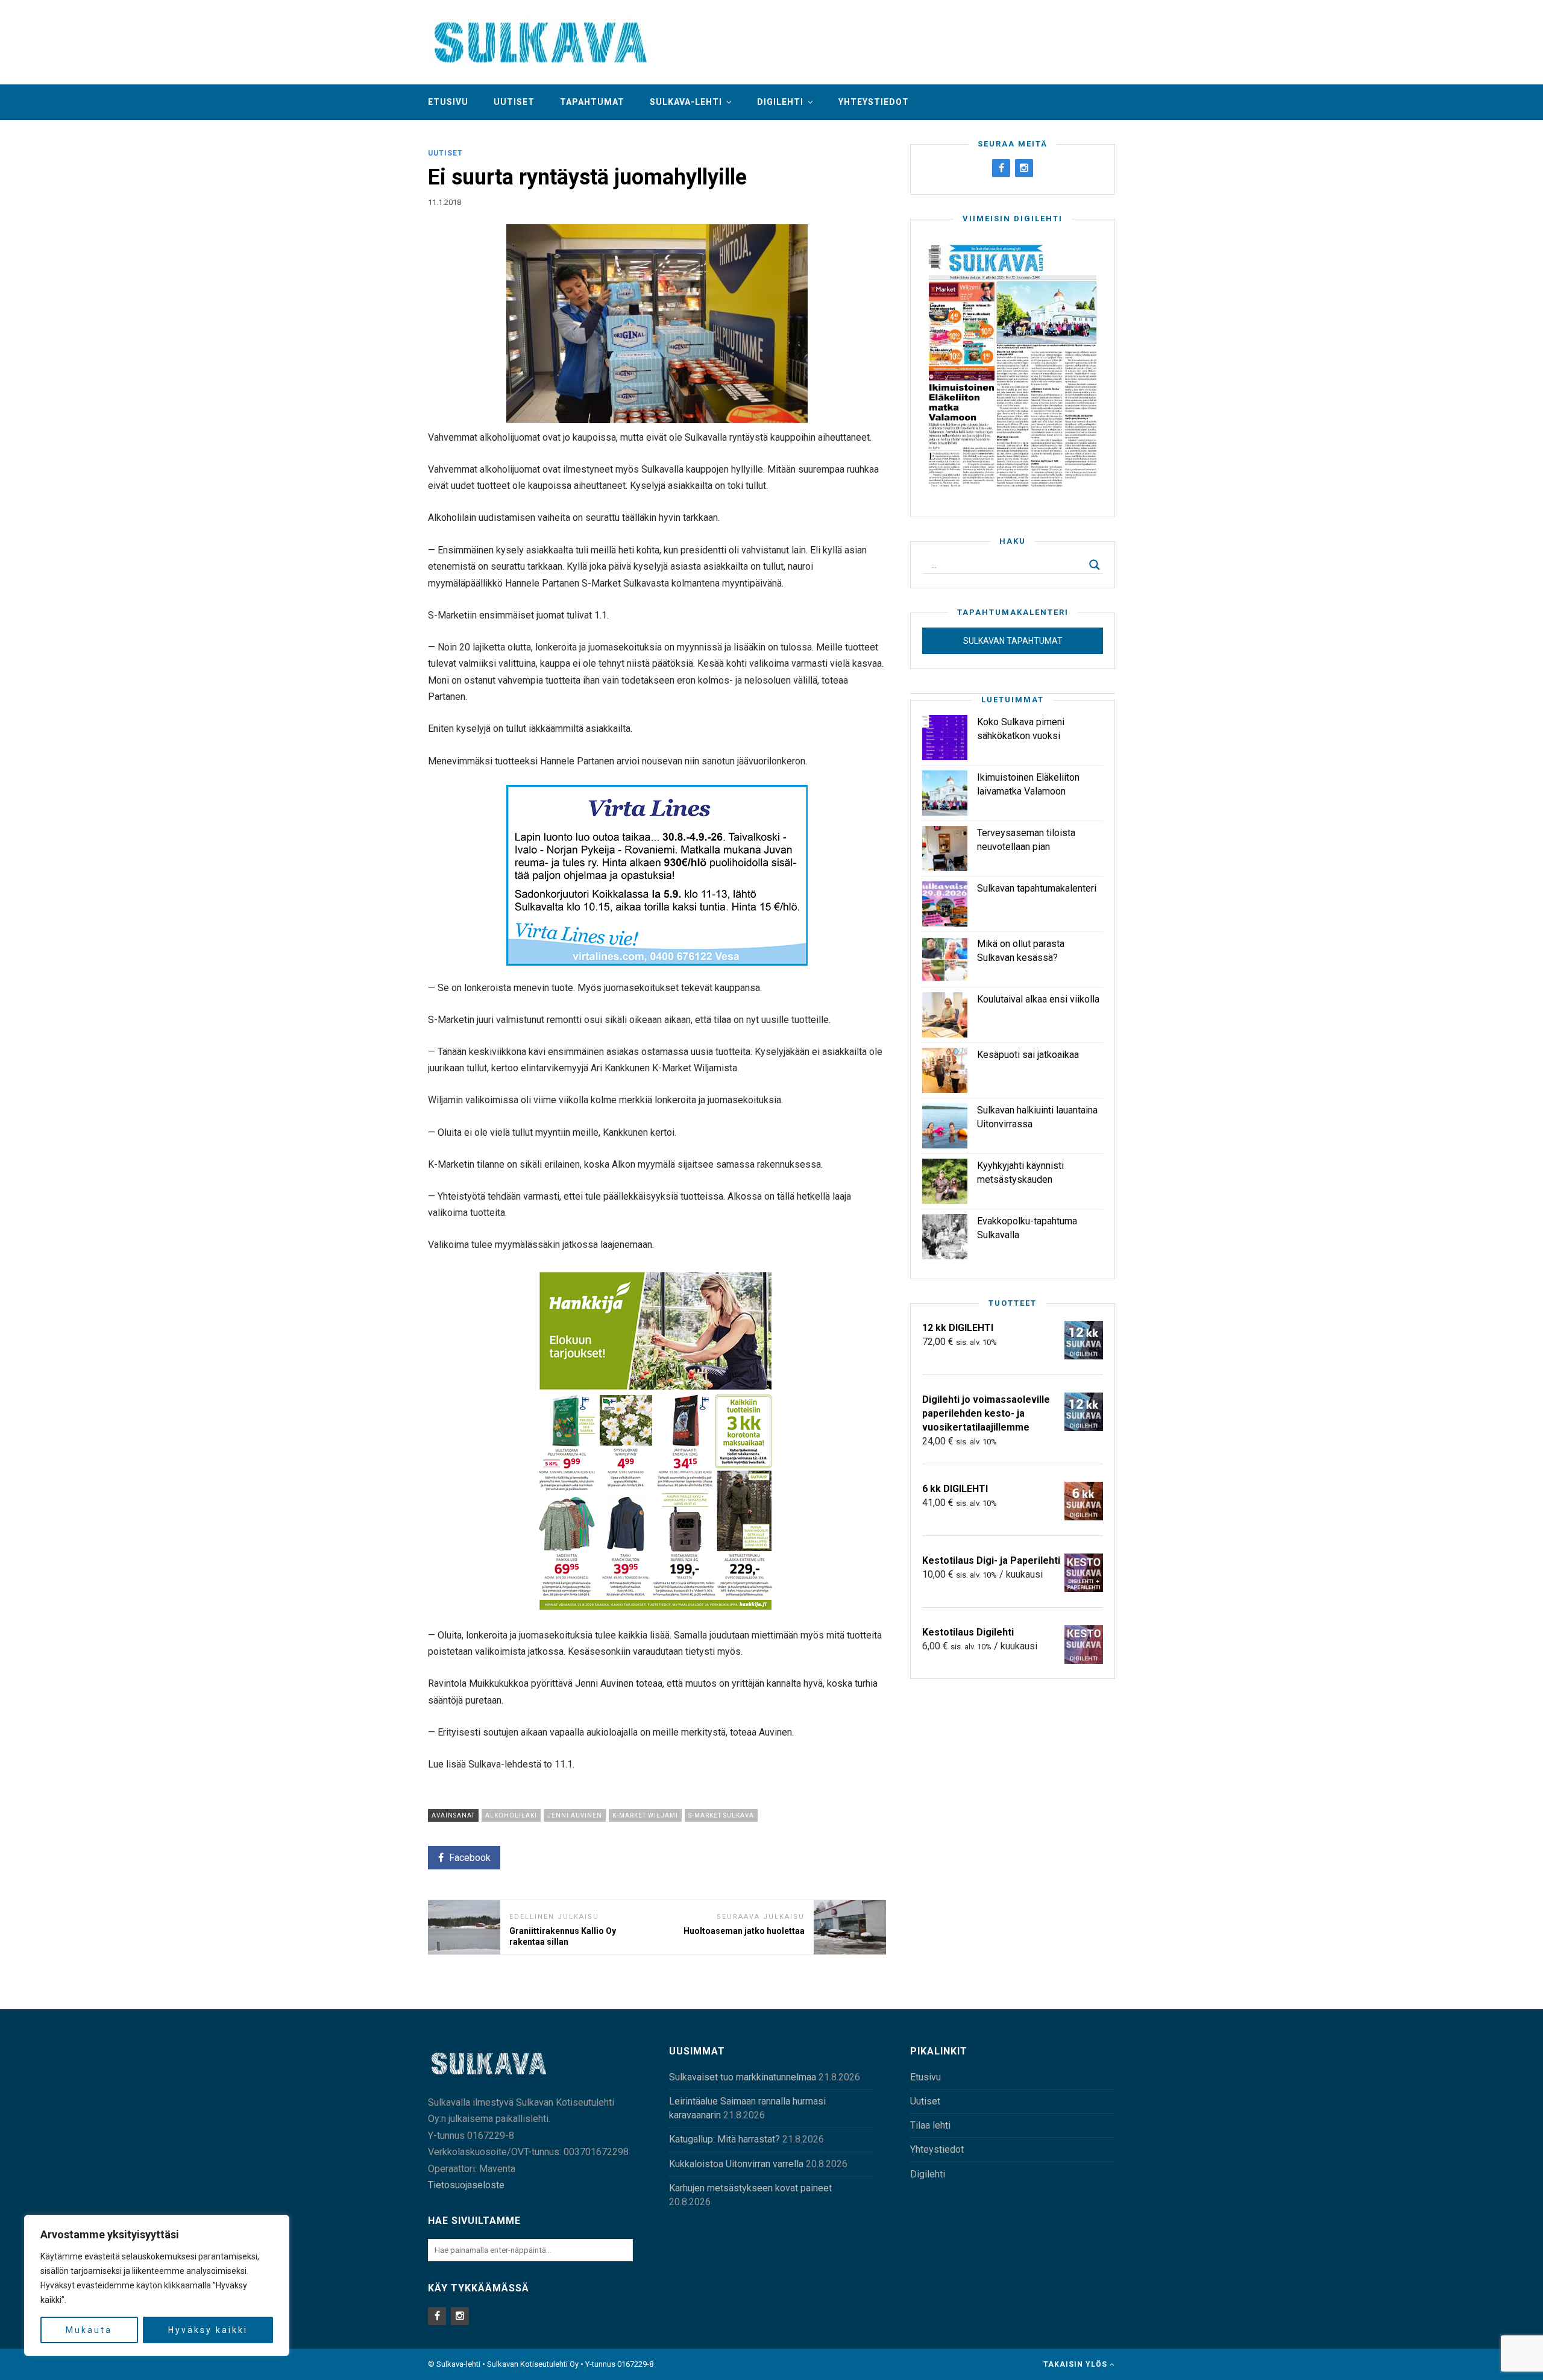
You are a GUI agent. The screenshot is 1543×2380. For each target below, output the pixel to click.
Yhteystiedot (874, 102)
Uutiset (514, 102)
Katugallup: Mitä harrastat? (724, 2139)
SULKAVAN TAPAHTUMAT (1013, 641)
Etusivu (448, 102)
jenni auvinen (575, 1815)
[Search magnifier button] (1095, 565)
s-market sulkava (721, 1815)
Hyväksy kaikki (208, 2330)
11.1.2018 (445, 202)
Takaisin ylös (1076, 2364)
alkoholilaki (511, 1815)
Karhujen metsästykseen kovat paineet (750, 2188)
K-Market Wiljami (645, 1815)
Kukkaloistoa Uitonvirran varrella (736, 2164)
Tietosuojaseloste (466, 2185)
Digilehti (780, 102)
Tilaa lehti (930, 2125)
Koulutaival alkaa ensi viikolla (1038, 999)
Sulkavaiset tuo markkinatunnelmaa (743, 2077)
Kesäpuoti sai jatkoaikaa (1028, 1055)
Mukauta (89, 2330)
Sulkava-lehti (686, 102)
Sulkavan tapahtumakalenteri (1037, 888)
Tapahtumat (592, 102)
